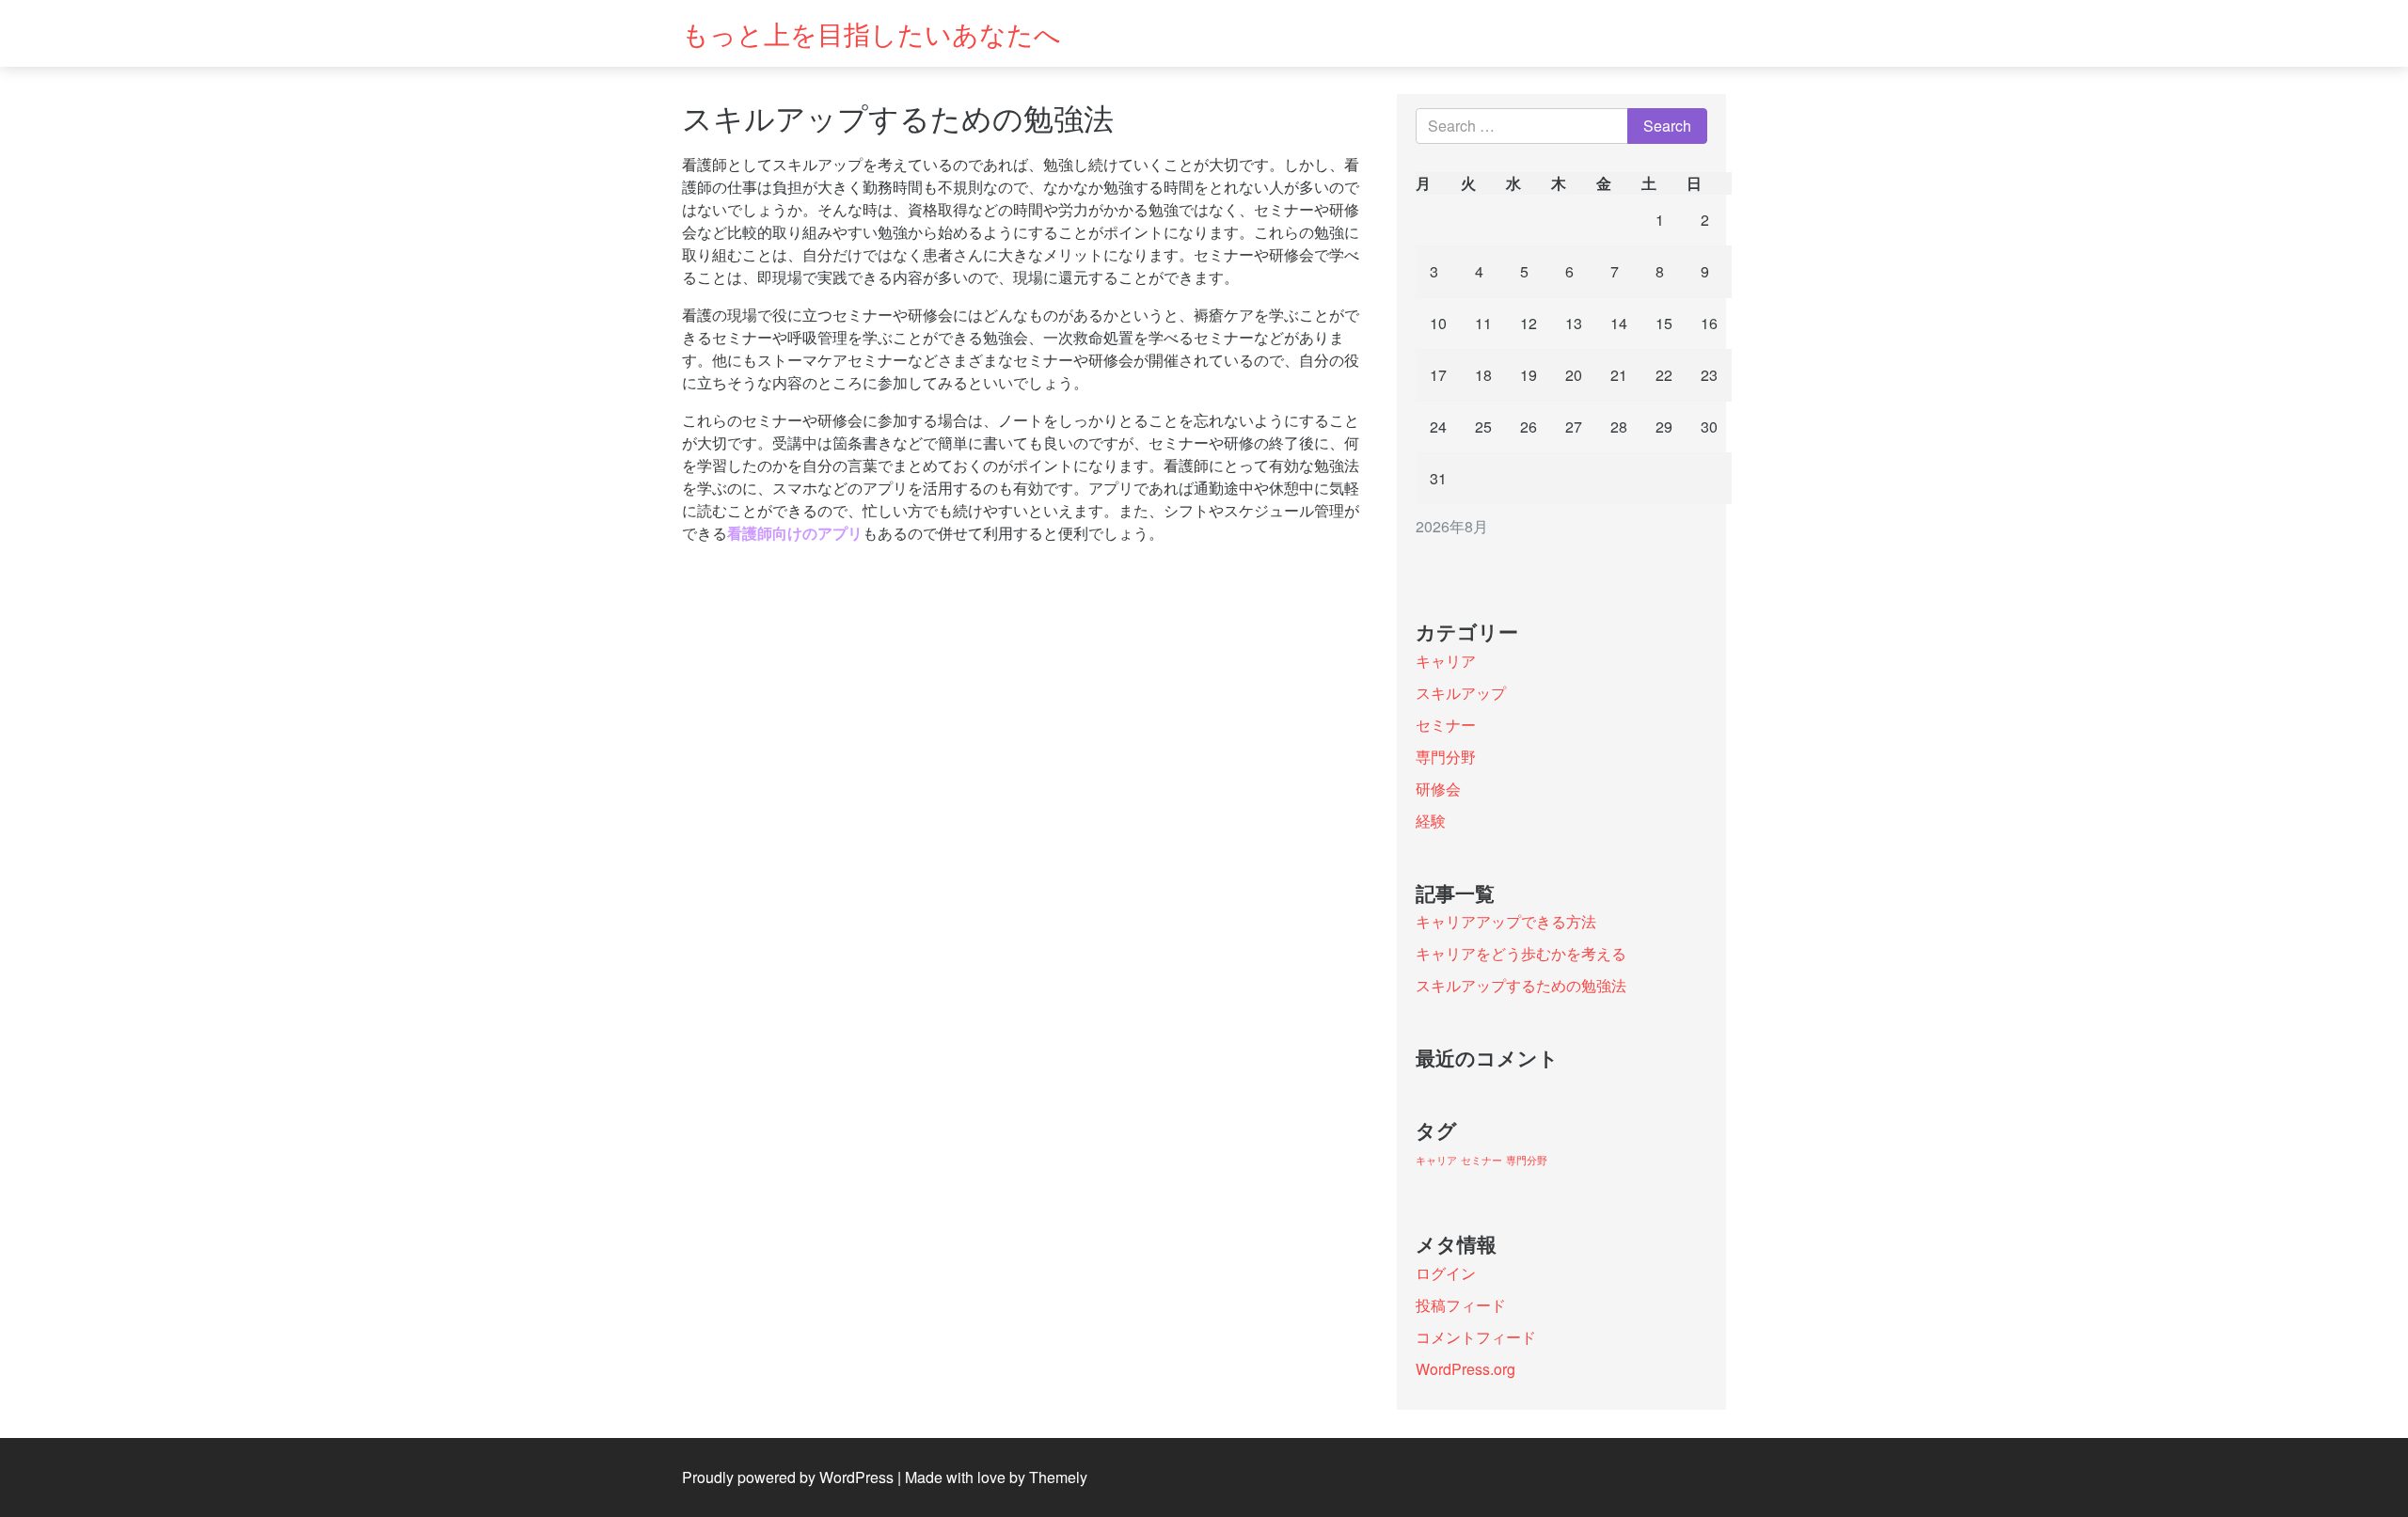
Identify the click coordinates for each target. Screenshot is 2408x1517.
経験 (1431, 821)
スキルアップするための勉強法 (1521, 985)
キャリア (1446, 661)
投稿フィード (1461, 1305)
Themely (1058, 1477)
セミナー (1446, 725)
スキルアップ (1461, 693)
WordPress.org (1465, 1369)
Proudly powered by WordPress (788, 1477)
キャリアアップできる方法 (1506, 921)
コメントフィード (1476, 1337)
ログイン (1446, 1273)
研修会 (1438, 789)
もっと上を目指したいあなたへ (871, 33)
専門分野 (1446, 757)
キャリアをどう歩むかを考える (1521, 953)
